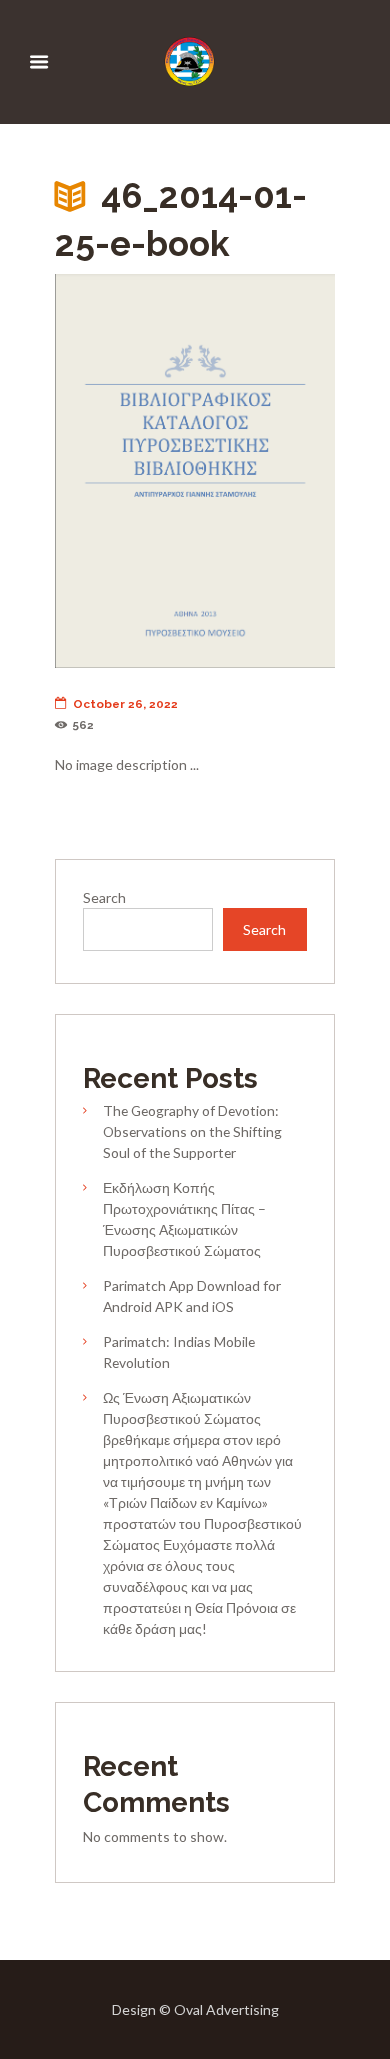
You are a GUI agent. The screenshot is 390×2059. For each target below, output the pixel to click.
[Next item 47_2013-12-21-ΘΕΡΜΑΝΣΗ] (265, 471)
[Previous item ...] (125, 471)
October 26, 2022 (125, 704)
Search (104, 897)
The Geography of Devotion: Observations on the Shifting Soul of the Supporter (192, 1131)
